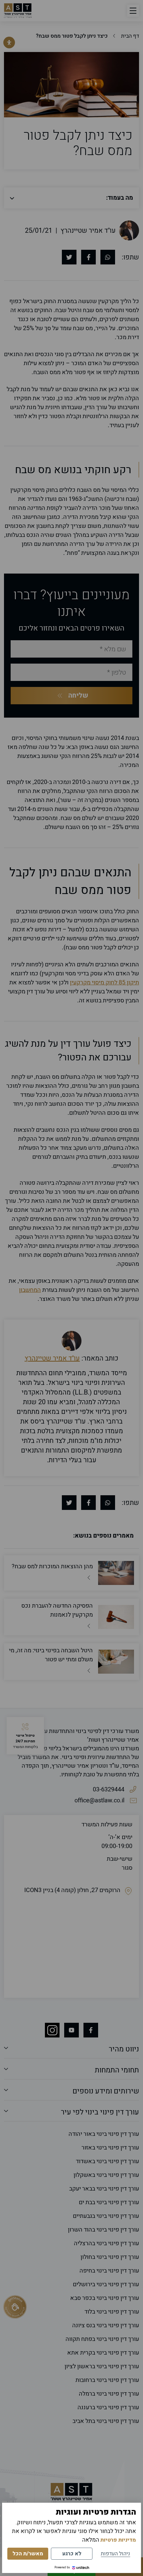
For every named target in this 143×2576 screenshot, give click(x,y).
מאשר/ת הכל (28, 2554)
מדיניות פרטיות (118, 2540)
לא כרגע (72, 2554)
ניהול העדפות (115, 2554)
